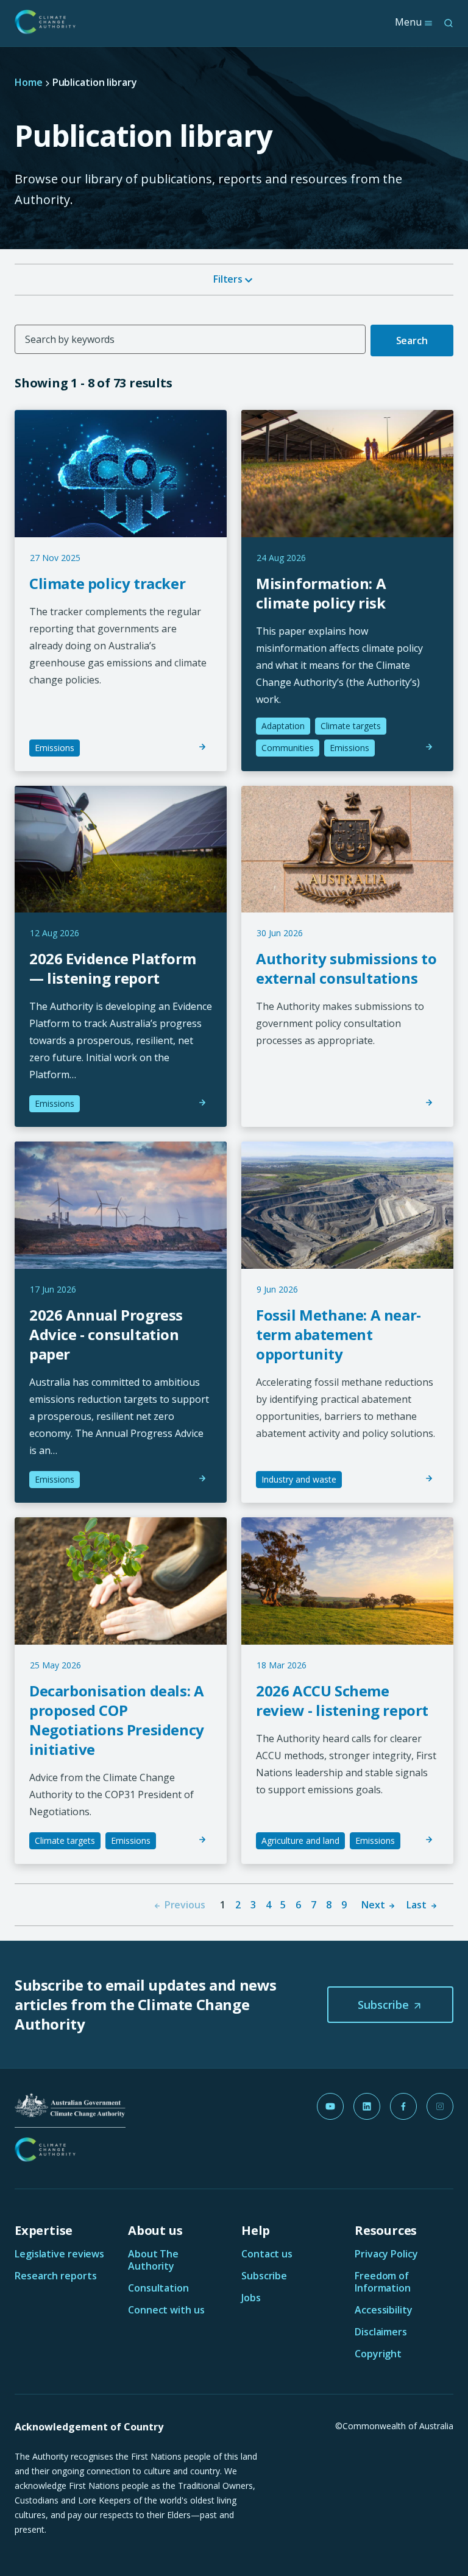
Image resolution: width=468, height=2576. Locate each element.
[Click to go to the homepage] (45, 22)
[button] (390, 2005)
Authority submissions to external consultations (346, 968)
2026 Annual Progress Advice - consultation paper (106, 1334)
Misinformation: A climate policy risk (321, 593)
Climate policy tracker (107, 583)
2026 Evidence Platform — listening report (112, 968)
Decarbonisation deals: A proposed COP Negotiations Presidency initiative (117, 1720)
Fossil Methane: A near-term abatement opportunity (339, 1334)
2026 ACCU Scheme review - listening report (342, 1700)
